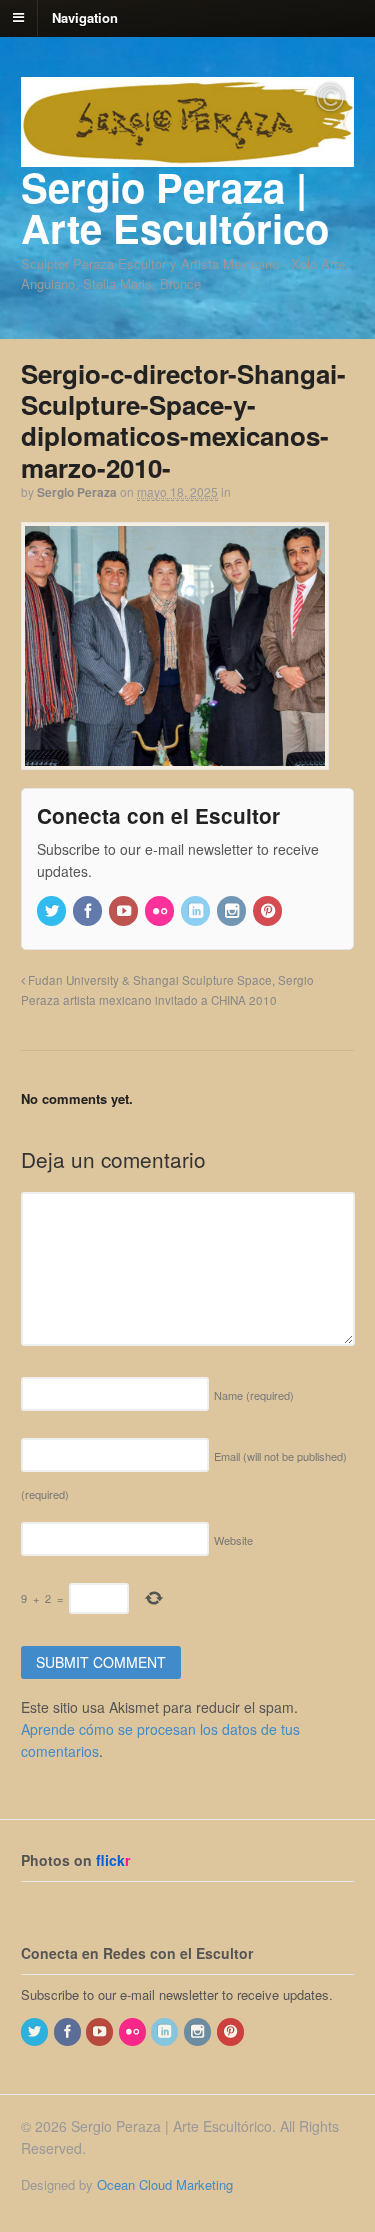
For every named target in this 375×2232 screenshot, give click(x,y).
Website (233, 1540)
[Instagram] (233, 911)
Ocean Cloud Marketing (165, 2184)
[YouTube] (125, 911)
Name (254, 1395)
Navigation (85, 16)
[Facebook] (89, 911)
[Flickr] (161, 911)
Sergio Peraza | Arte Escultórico (175, 207)
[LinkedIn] (197, 911)
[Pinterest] (269, 911)
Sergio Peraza (77, 492)
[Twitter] (53, 911)
